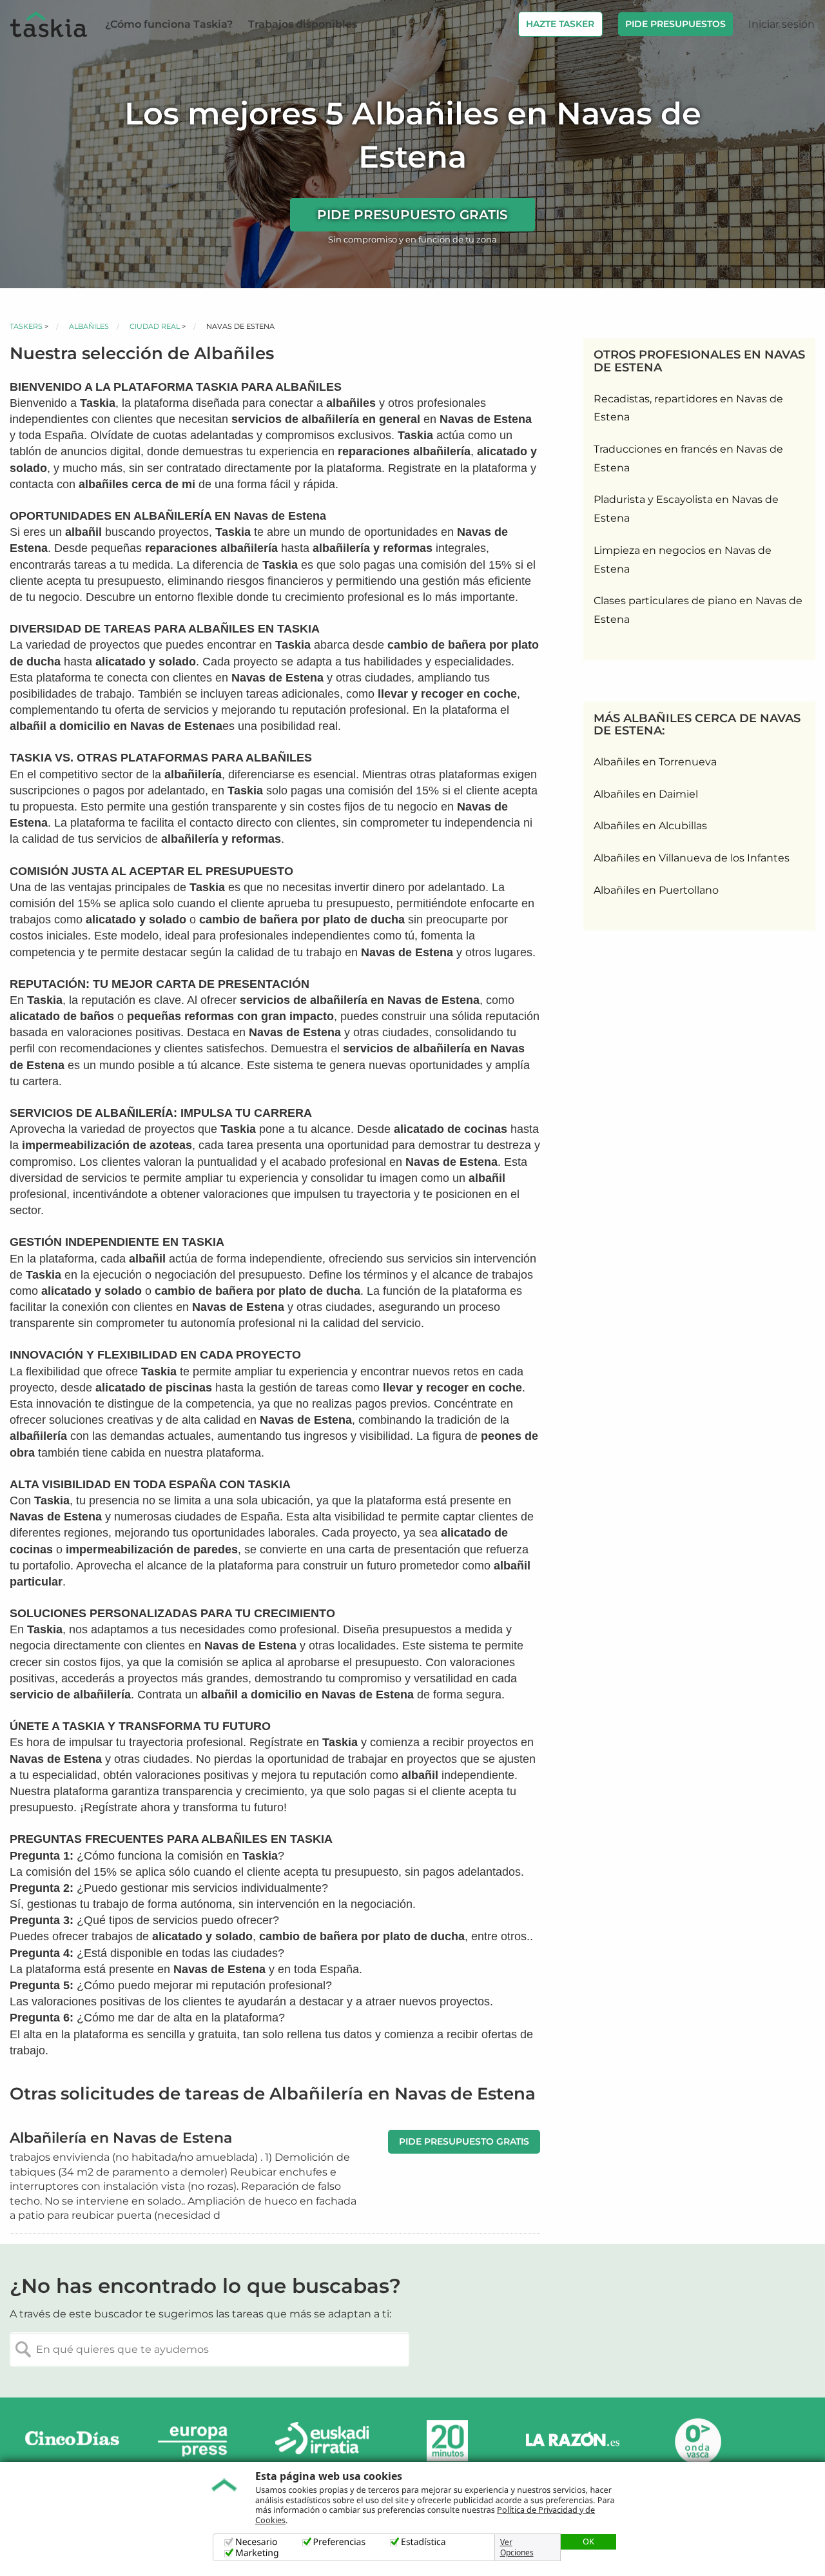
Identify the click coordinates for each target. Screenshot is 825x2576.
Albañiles (89, 326)
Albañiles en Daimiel (646, 794)
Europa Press (197, 2441)
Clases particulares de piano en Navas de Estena (698, 610)
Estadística (423, 2542)
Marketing (257, 2553)
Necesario (257, 2542)
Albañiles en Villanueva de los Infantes (692, 858)
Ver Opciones (517, 2548)
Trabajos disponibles (303, 24)
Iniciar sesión (781, 24)
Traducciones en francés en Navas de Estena (688, 458)
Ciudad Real (155, 326)
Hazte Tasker (560, 24)
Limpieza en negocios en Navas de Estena (683, 560)
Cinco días (72, 2441)
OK (588, 2541)
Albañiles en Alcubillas (650, 826)
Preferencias (340, 2542)
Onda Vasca (697, 2441)
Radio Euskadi (322, 2441)
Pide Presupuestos (675, 24)
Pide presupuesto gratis (412, 215)
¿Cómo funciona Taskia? (169, 24)
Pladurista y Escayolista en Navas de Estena (686, 509)
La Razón (572, 2441)
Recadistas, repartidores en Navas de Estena (688, 408)
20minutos (447, 2441)
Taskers (26, 326)
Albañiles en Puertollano (656, 890)
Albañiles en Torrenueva (655, 762)
